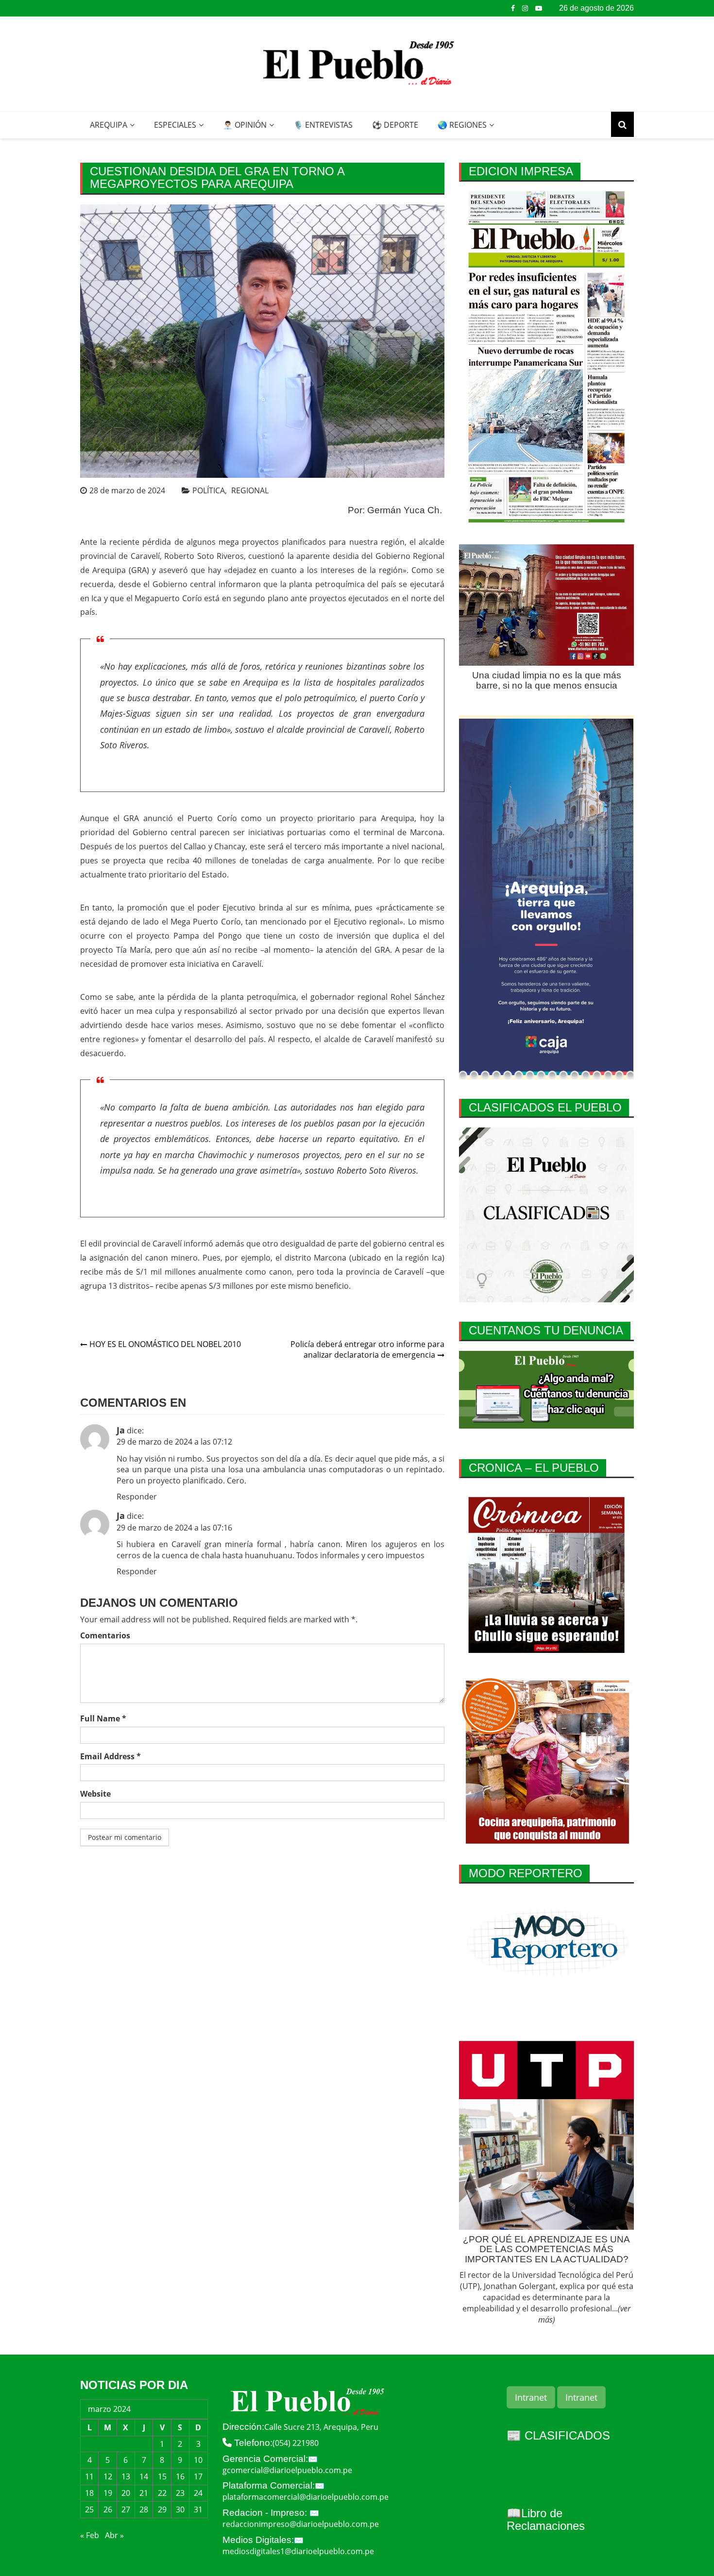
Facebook (513, 8)
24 (198, 2493)
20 (126, 2493)
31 (198, 2509)
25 (89, 2509)
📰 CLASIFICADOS (558, 2435)
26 (108, 2509)
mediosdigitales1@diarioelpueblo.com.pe (298, 2551)
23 (180, 2493)
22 (162, 2493)
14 (144, 2476)
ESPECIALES (175, 125)
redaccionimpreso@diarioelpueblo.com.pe (301, 2524)
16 (180, 2476)
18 (89, 2493)
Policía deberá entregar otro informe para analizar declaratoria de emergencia (367, 1350)
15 (162, 2476)
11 (89, 2476)
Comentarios (105, 1635)
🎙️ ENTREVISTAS (323, 125)
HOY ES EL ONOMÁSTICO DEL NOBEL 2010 (165, 1344)
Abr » (114, 2535)
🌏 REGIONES (462, 125)
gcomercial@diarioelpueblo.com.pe (287, 2470)
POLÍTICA (209, 490)
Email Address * (110, 1756)
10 (198, 2460)
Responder (137, 1497)
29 (162, 2509)
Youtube (539, 8)
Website (95, 1794)
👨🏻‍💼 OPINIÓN (245, 125)
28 (144, 2509)
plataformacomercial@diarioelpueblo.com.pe (306, 2497)
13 (126, 2476)
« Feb (90, 2535)
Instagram (525, 8)
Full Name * (103, 1718)
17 (198, 2476)
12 (108, 2476)
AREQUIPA (109, 125)
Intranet (531, 2397)
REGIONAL (250, 490)
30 (180, 2509)
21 (144, 2493)
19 (108, 2493)
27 (126, 2509)
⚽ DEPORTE (395, 125)
